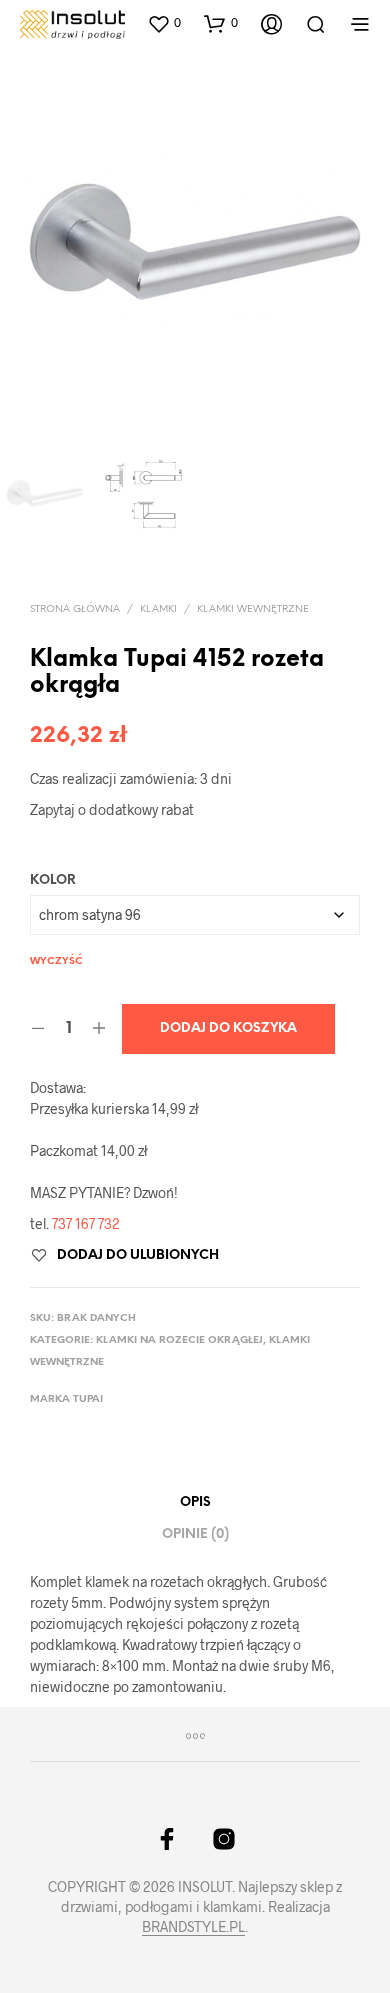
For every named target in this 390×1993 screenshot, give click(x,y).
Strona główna (75, 609)
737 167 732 (86, 1223)
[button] (164, 23)
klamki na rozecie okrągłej (179, 1340)
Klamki (158, 609)
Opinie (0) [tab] (195, 1534)
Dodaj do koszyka (228, 1028)
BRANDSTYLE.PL (193, 1927)
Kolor (53, 880)
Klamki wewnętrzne (253, 609)
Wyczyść (56, 961)
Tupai (88, 1399)
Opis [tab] (195, 1502)
